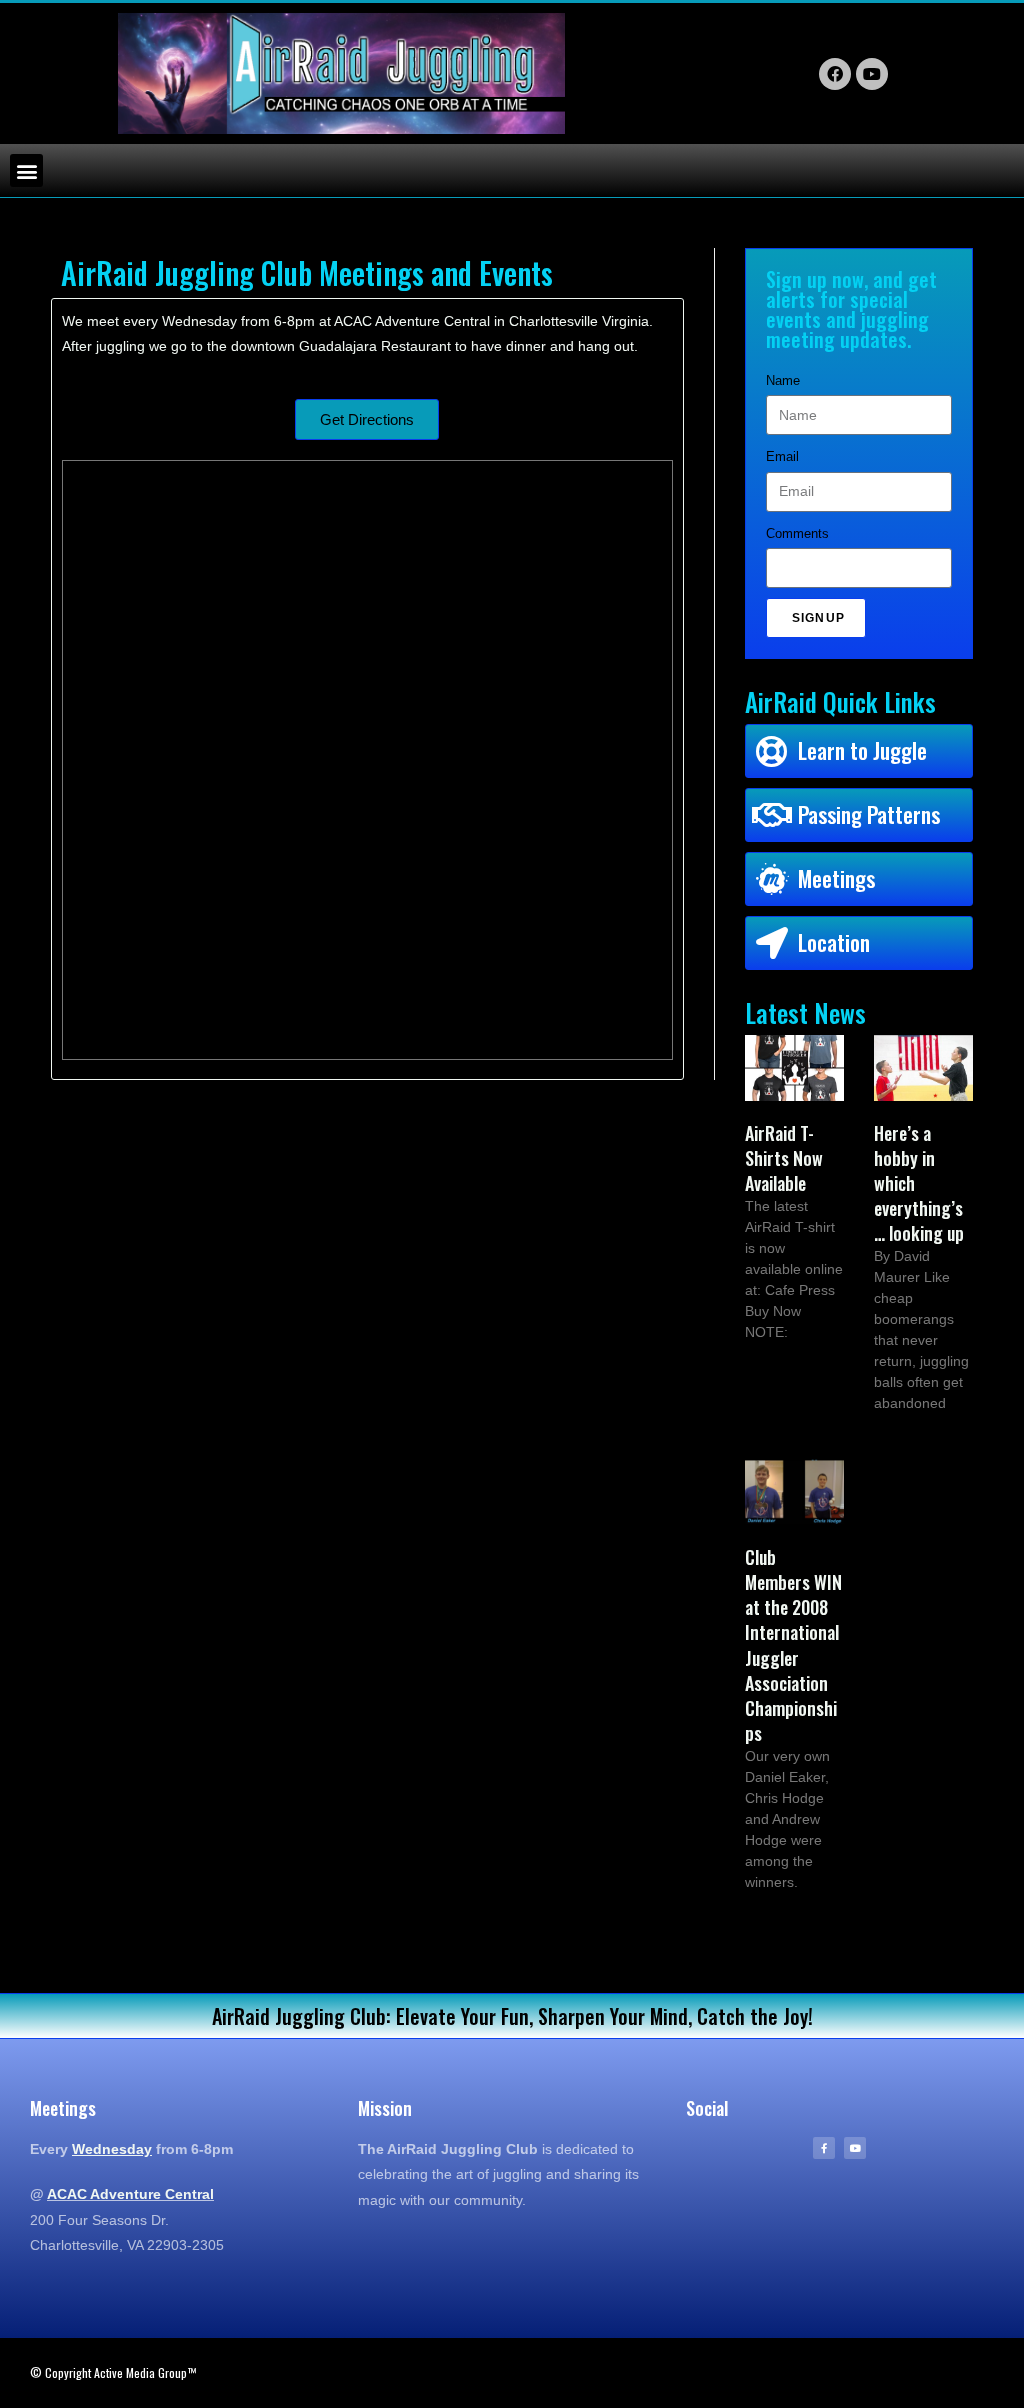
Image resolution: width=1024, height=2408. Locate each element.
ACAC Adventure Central (130, 2194)
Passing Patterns (869, 814)
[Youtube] (855, 2148)
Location (834, 942)
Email (782, 456)
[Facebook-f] (824, 2148)
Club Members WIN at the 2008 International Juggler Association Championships (793, 1645)
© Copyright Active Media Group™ (113, 2372)
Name (783, 380)
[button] (26, 170)
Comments (797, 533)
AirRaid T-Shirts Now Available (784, 1158)
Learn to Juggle (862, 750)
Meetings (836, 878)
